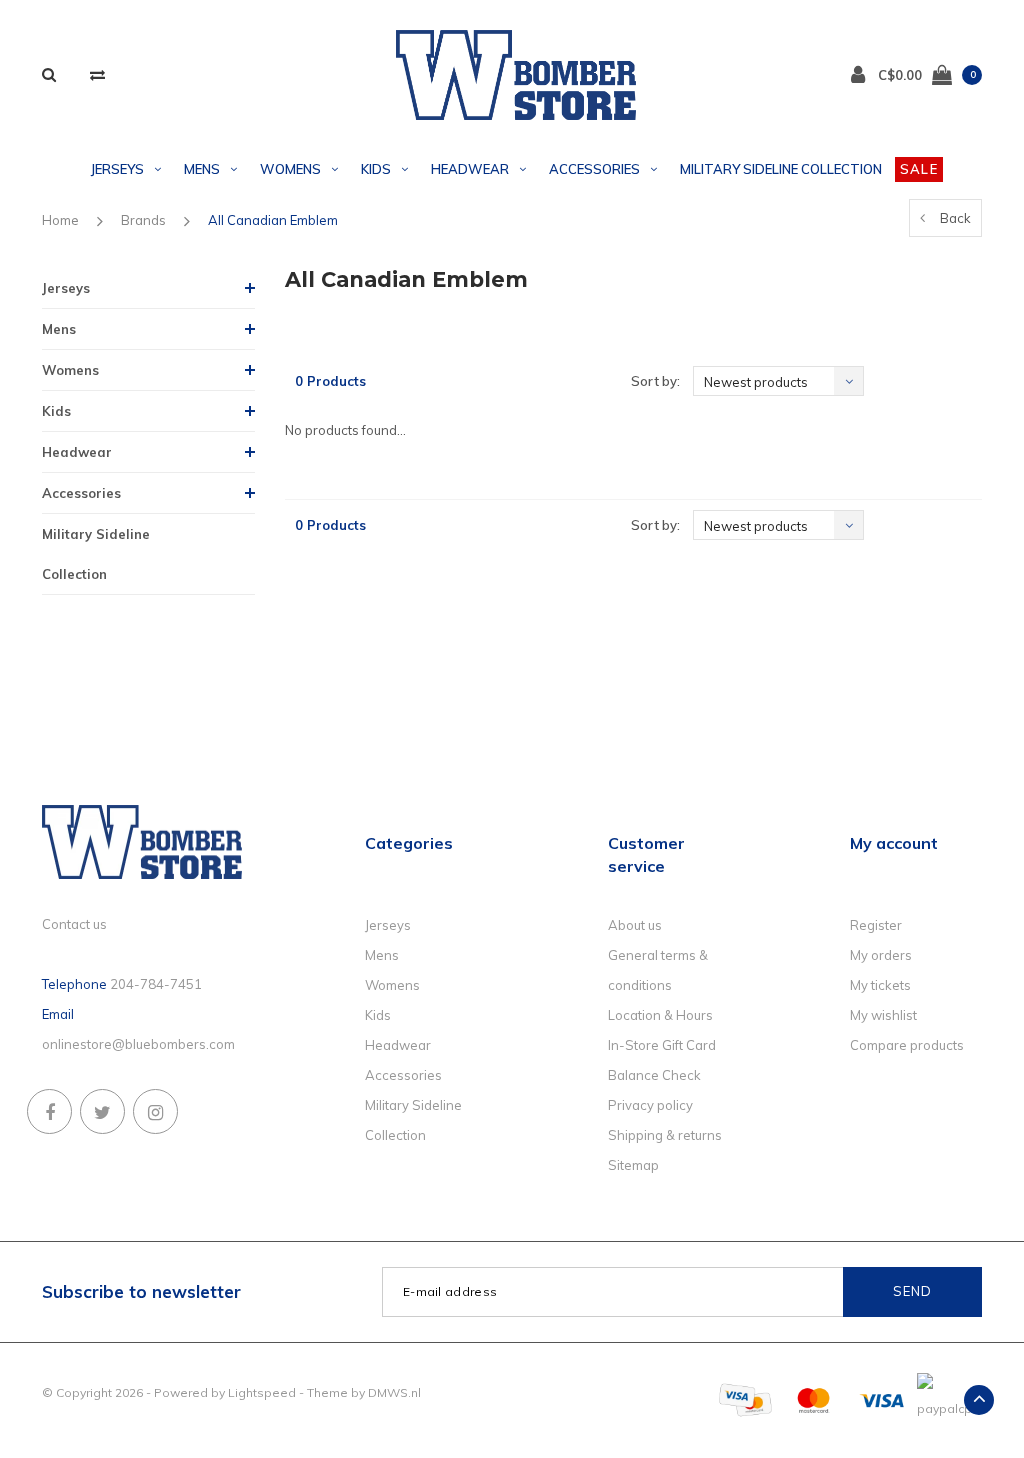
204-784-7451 (156, 984)
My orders (881, 955)
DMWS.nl (394, 1392)
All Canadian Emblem (273, 220)
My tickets (880, 985)
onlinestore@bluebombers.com (138, 1044)
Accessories (594, 169)
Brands (143, 220)
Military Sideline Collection (781, 169)
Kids (376, 169)
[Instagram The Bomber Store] (155, 1111)
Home (60, 220)
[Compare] (97, 74)
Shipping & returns (665, 1135)
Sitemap (633, 1165)
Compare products (907, 1045)
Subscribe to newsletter (141, 1291)
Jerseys (117, 169)
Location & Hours (660, 1015)
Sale (919, 169)
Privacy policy (650, 1105)
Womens (290, 169)
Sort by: (655, 381)
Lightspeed (262, 1392)
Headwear (470, 169)
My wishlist (883, 1015)
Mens (202, 169)
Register (876, 925)
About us (635, 925)
